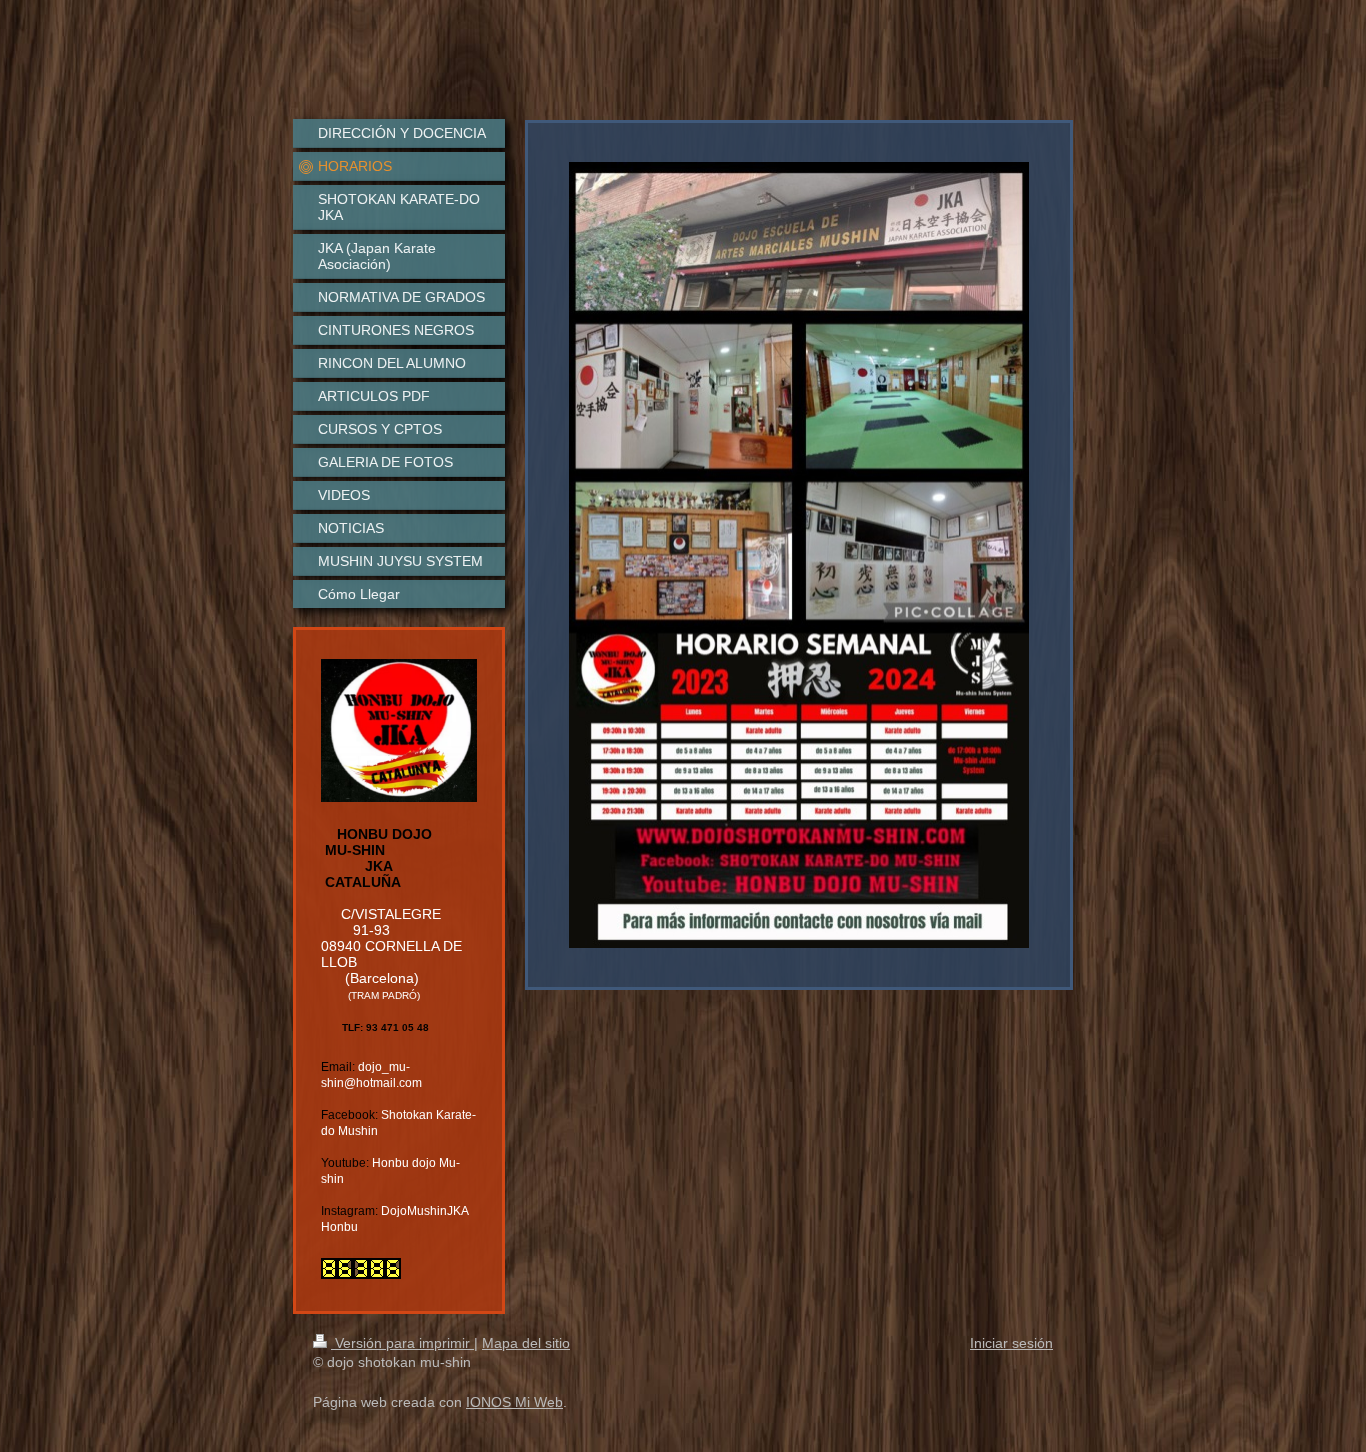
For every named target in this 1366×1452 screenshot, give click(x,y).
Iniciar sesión (1011, 1343)
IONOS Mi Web (514, 1402)
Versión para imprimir (402, 1343)
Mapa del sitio (526, 1343)
